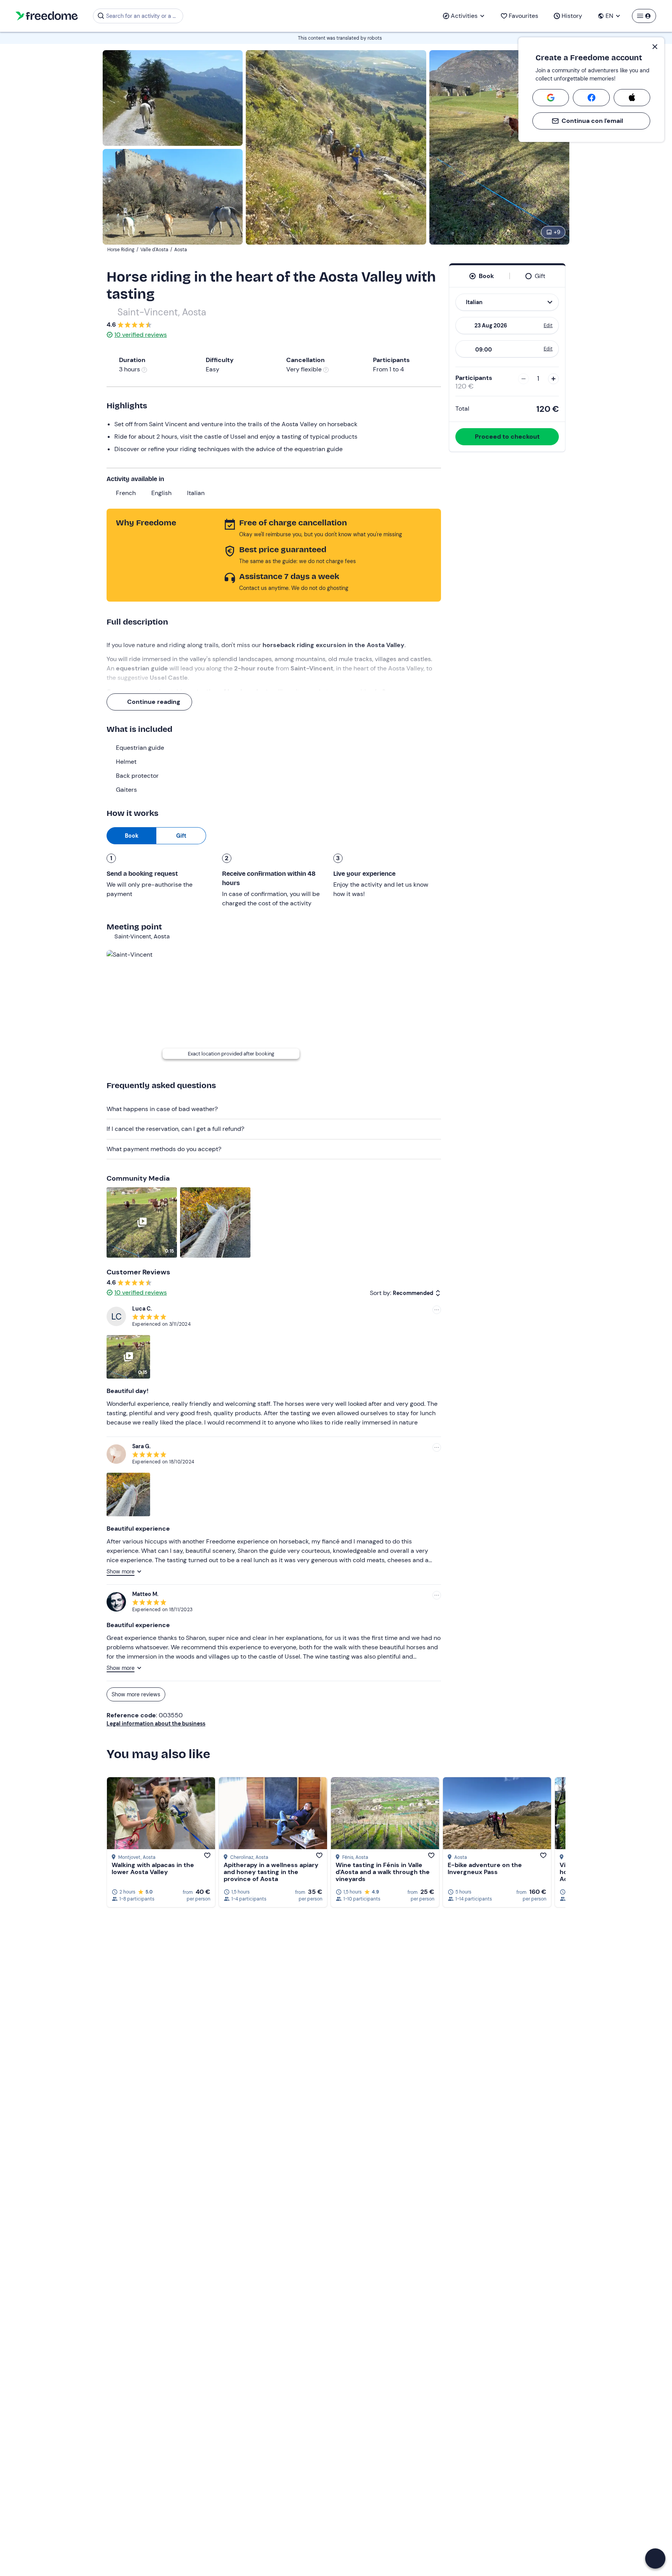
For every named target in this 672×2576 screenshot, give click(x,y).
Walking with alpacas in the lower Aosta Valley (153, 1868)
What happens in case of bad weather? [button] (162, 1109)
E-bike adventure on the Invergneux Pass (485, 1868)
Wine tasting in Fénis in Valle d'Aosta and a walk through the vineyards (383, 1872)
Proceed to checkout (507, 437)
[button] (655, 2558)
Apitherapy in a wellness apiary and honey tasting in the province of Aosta (271, 1872)
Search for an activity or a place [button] (143, 16)
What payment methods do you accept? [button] (164, 1149)
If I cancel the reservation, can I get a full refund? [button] (175, 1129)
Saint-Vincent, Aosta (162, 312)
